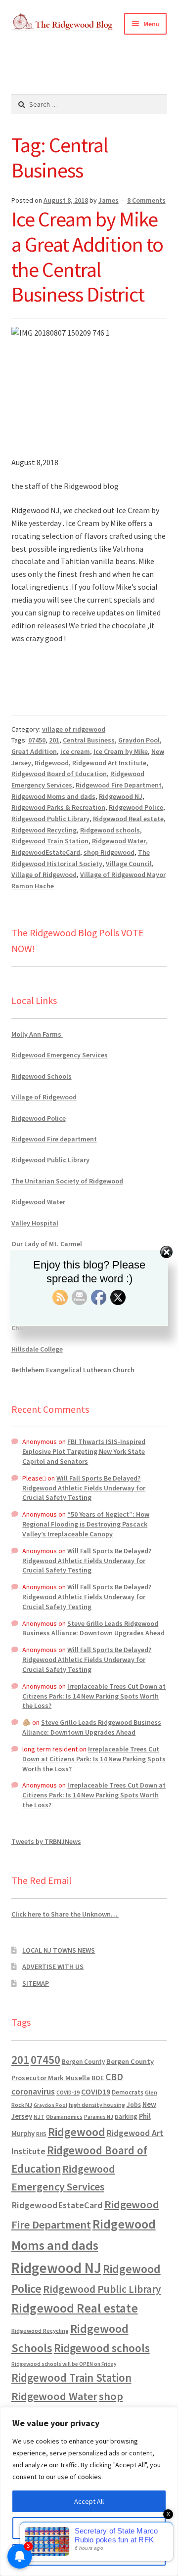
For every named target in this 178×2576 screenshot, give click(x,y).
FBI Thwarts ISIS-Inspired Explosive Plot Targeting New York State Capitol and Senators (84, 1451)
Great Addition (34, 751)
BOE (98, 2078)
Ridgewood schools (110, 830)
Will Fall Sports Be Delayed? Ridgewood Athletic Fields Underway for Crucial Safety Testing (84, 1488)
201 (54, 740)
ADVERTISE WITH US (53, 1966)
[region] (89, 2491)
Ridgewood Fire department (54, 1139)
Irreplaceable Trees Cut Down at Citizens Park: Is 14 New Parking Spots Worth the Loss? (94, 1696)
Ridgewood (52, 763)
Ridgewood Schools (42, 1076)
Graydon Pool (139, 740)
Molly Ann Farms (37, 1034)
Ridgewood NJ (121, 796)
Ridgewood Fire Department (119, 785)
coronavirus (33, 2092)
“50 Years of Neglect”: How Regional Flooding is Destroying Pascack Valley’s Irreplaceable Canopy (86, 1524)
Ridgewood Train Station (50, 841)
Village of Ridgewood (44, 874)
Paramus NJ (99, 2117)
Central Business (89, 740)
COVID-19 (68, 2093)
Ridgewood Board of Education (59, 774)
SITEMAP (36, 1983)
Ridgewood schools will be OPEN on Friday (64, 2364)
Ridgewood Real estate (128, 819)
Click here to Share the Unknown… (65, 1914)
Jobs (134, 2105)
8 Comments (146, 200)
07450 (37, 740)
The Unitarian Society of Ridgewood (67, 1181)
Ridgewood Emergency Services (60, 1055)
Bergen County (83, 2062)
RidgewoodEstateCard (46, 852)
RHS (41, 2134)
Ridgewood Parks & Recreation (58, 807)
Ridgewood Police (136, 807)
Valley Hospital (35, 1223)
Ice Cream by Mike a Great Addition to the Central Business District (87, 257)
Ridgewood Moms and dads (53, 796)
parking (126, 2117)
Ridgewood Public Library (50, 819)
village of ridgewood (74, 729)
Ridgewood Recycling (44, 830)
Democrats (128, 2092)
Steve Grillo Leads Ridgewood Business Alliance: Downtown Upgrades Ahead (93, 1628)
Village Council (129, 864)
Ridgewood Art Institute (109, 763)
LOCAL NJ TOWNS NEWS (59, 1950)
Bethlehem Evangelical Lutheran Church (73, 1370)
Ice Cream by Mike (121, 751)
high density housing (97, 2105)
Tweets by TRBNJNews (46, 1841)
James (109, 200)
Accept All (89, 2501)
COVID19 (96, 2092)
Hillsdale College (37, 1349)
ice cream (75, 751)
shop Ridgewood (109, 852)
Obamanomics (64, 2117)
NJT (39, 2117)
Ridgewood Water (119, 841)
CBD (114, 2077)
